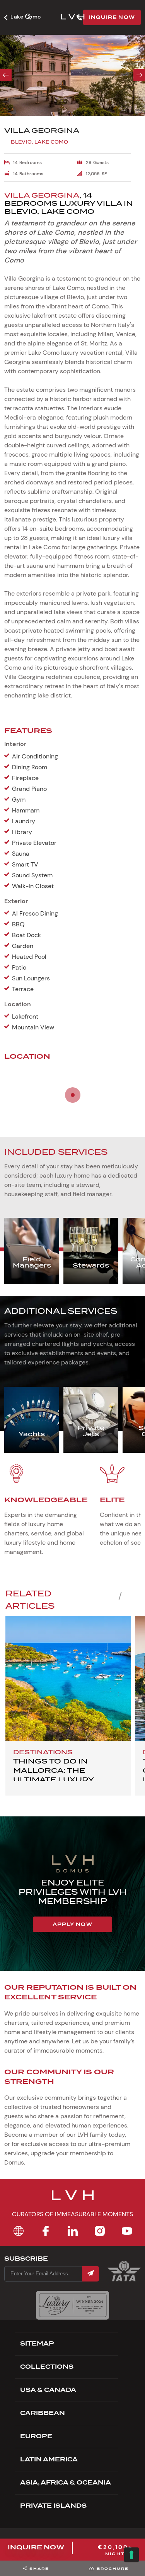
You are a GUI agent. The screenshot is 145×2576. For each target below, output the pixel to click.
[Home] (19, 2231)
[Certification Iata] (124, 2281)
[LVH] (73, 18)
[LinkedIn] (73, 2231)
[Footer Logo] (73, 2200)
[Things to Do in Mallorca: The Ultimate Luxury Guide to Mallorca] (68, 1678)
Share (39, 2568)
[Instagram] (100, 2231)
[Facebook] (46, 2231)
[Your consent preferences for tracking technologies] (131, 2555)
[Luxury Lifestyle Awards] (72, 2305)
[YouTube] (127, 2231)
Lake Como (26, 17)
